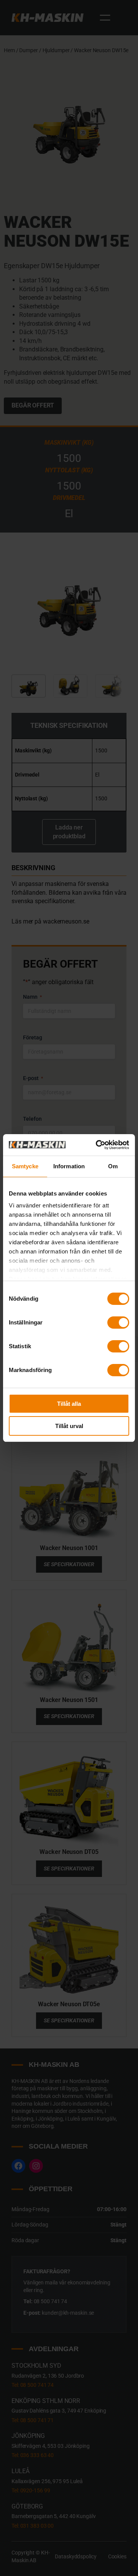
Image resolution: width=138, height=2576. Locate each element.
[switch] (118, 1323)
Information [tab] (69, 1166)
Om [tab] (113, 1166)
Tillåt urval (69, 1426)
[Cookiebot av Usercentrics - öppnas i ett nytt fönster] (97, 1145)
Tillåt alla (69, 1404)
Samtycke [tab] (25, 1166)
